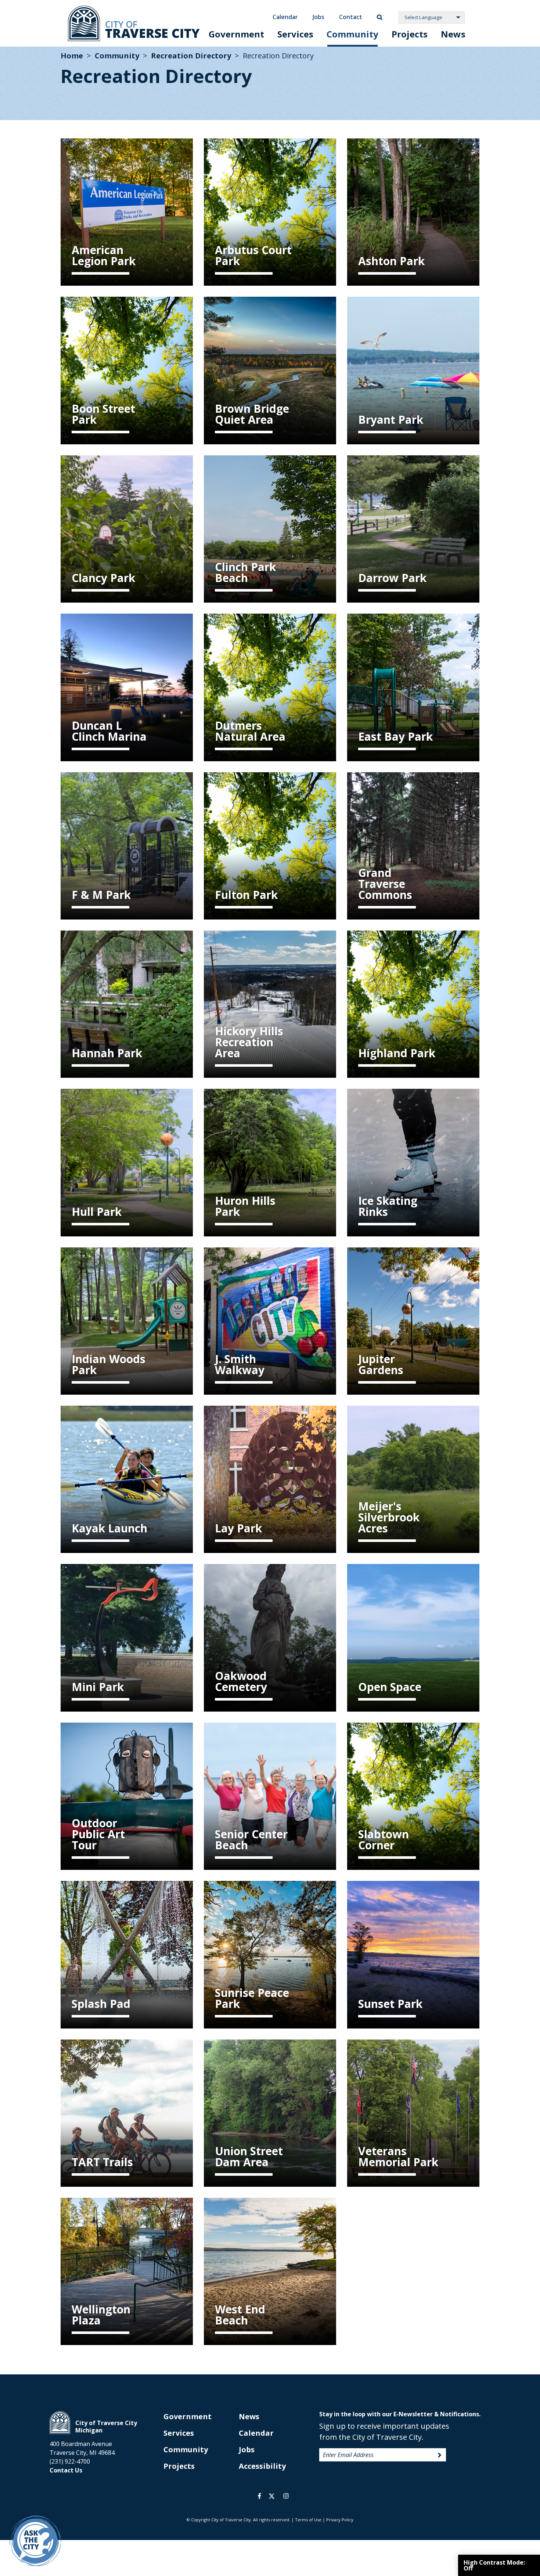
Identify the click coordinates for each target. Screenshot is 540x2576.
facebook (260, 2496)
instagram (286, 2496)
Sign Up (440, 2455)
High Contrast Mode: (494, 2565)
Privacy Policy (340, 2520)
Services (295, 34)
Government (236, 34)
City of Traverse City (134, 23)
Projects (410, 34)
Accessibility (262, 2466)
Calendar (285, 17)
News (453, 34)
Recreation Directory (191, 56)
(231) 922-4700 (70, 2461)
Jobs (318, 17)
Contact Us (66, 2470)
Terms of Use (308, 2520)
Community (352, 34)
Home (72, 56)
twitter (272, 2496)
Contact (351, 17)
